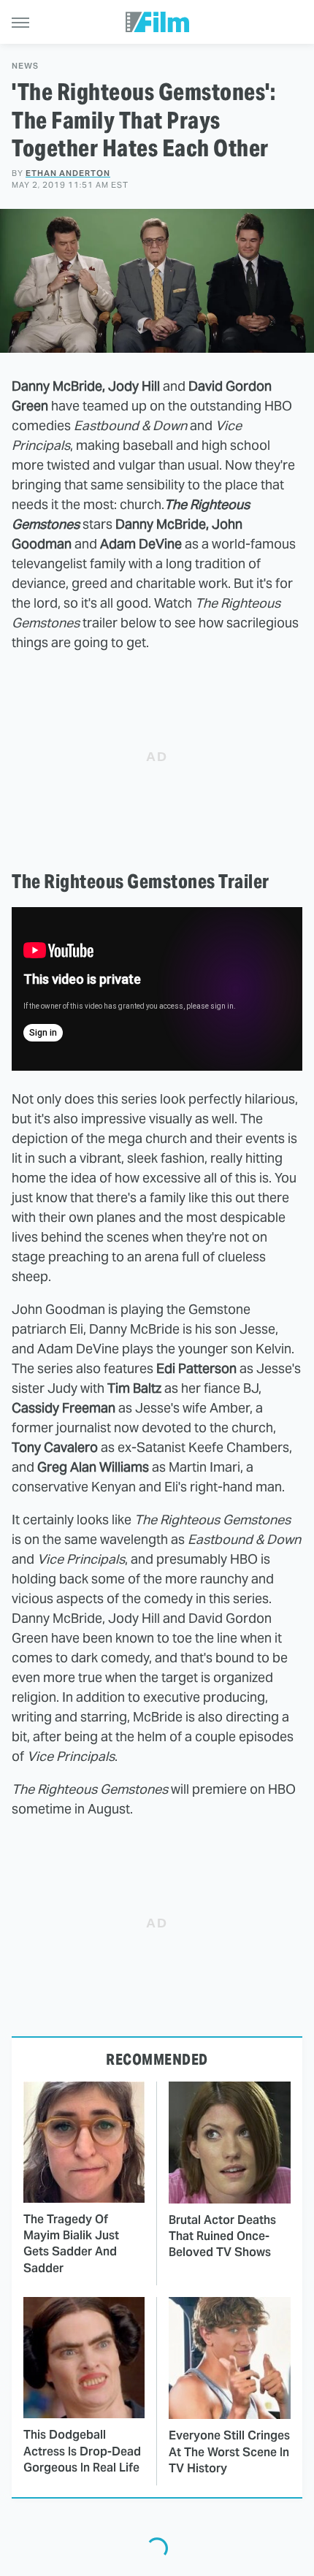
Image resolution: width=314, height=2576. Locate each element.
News (25, 66)
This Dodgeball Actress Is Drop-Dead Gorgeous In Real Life (82, 2451)
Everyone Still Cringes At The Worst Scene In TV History (229, 2452)
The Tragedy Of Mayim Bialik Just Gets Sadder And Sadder (71, 2244)
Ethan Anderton (68, 173)
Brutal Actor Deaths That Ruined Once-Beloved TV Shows (222, 2236)
